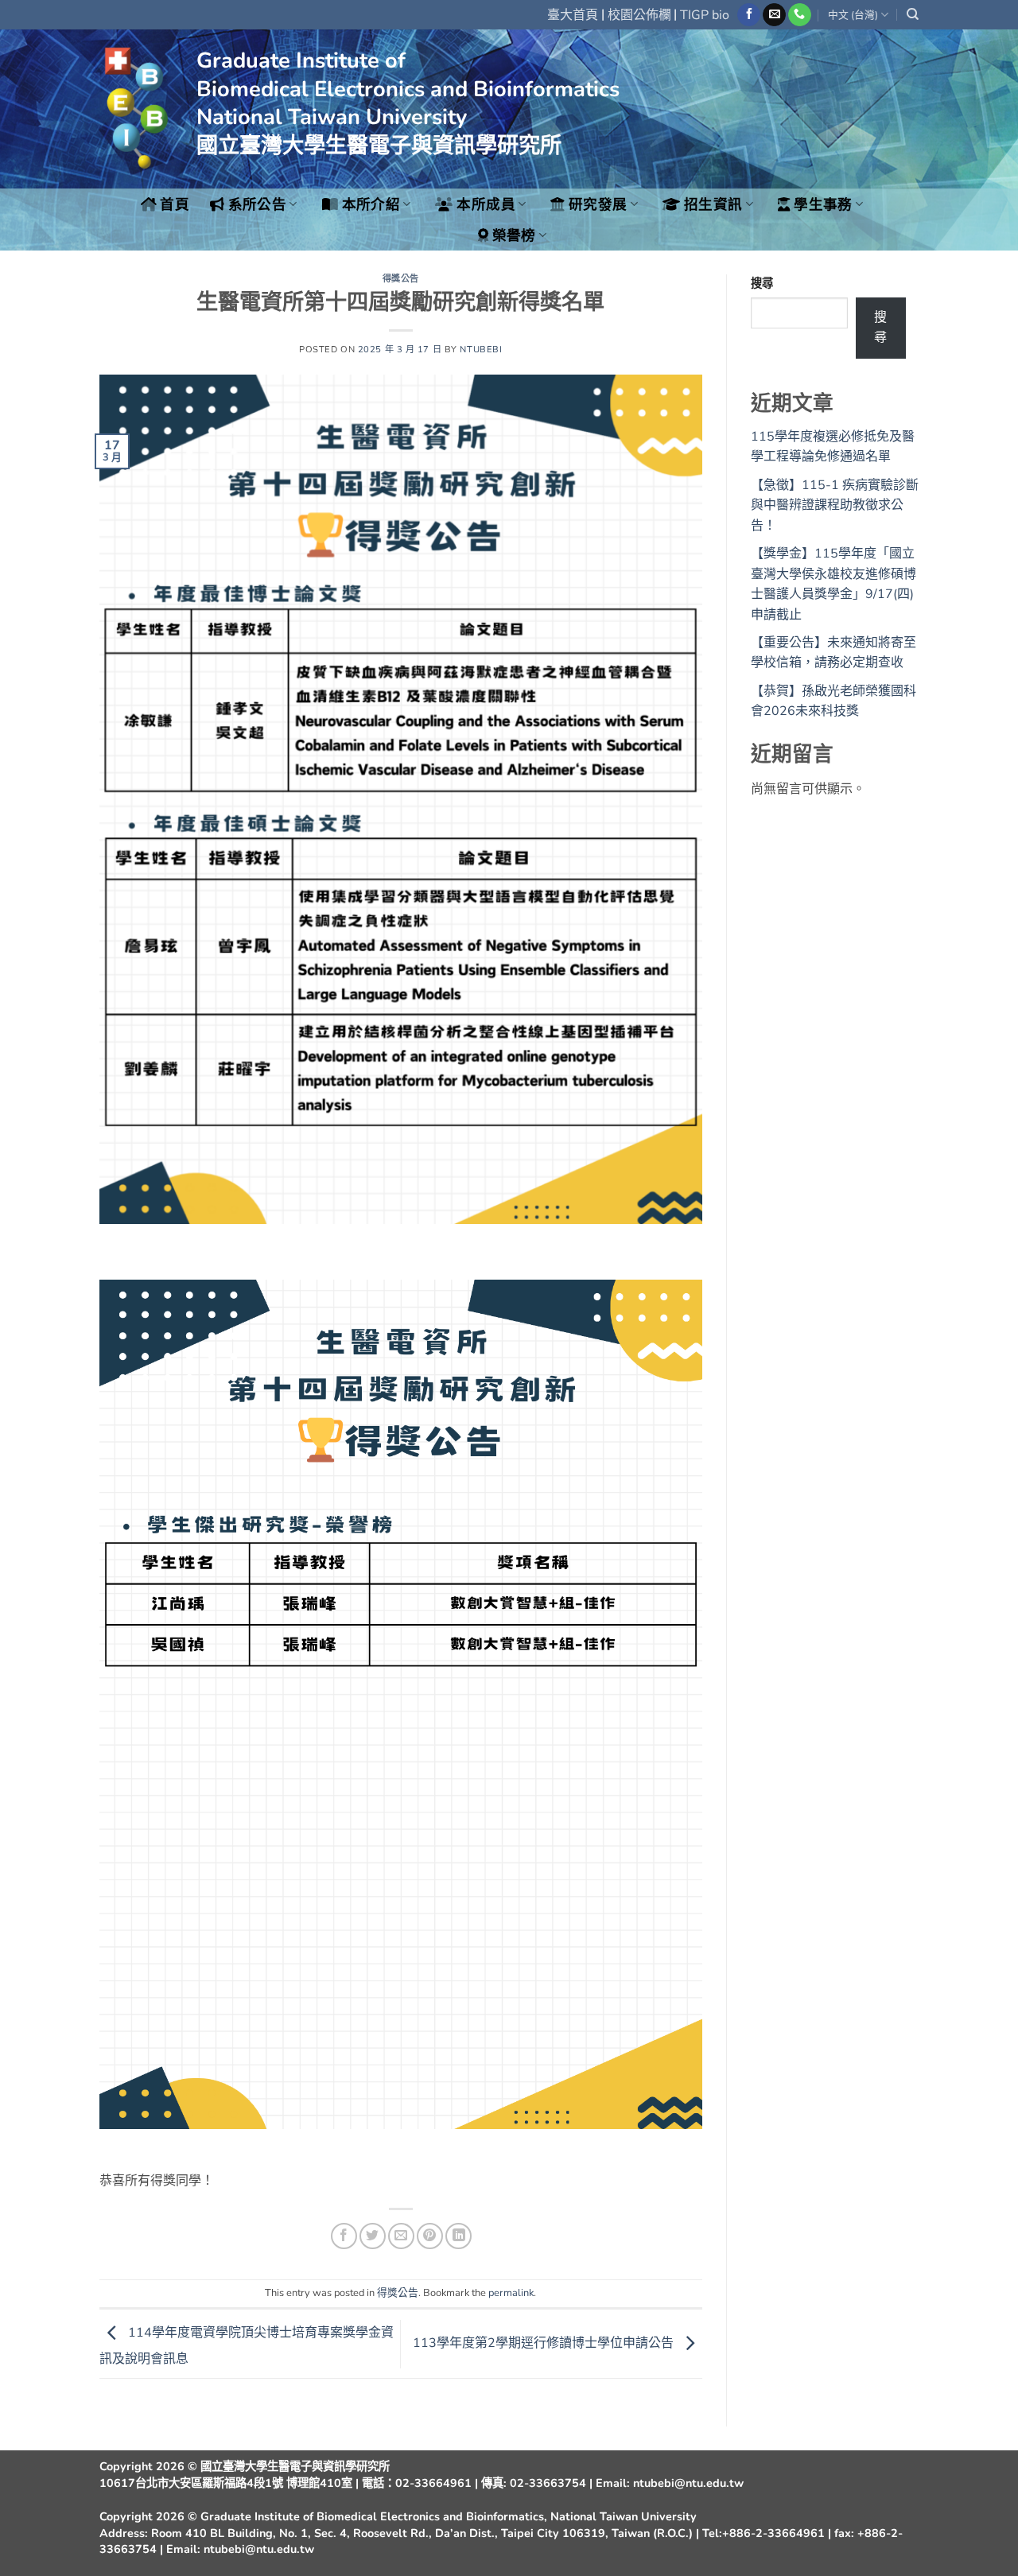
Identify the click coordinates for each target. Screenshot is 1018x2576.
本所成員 (486, 204)
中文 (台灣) (853, 15)
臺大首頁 (573, 15)
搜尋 (762, 283)
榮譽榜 (514, 235)
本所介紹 (371, 204)
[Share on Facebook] (344, 2236)
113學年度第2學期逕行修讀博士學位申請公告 (545, 2343)
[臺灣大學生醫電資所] (136, 109)
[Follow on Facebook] (749, 15)
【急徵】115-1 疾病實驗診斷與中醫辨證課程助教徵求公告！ (835, 505)
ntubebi (481, 350)
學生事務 (823, 204)
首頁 (175, 204)
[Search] (913, 14)
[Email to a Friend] (401, 2236)
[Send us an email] (774, 15)
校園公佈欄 (639, 15)
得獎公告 (401, 279)
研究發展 (598, 204)
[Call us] (800, 15)
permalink (511, 2293)
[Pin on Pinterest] (430, 2236)
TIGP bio (705, 15)
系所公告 (257, 204)
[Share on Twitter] (373, 2236)
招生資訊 (713, 204)
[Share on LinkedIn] (458, 2236)
